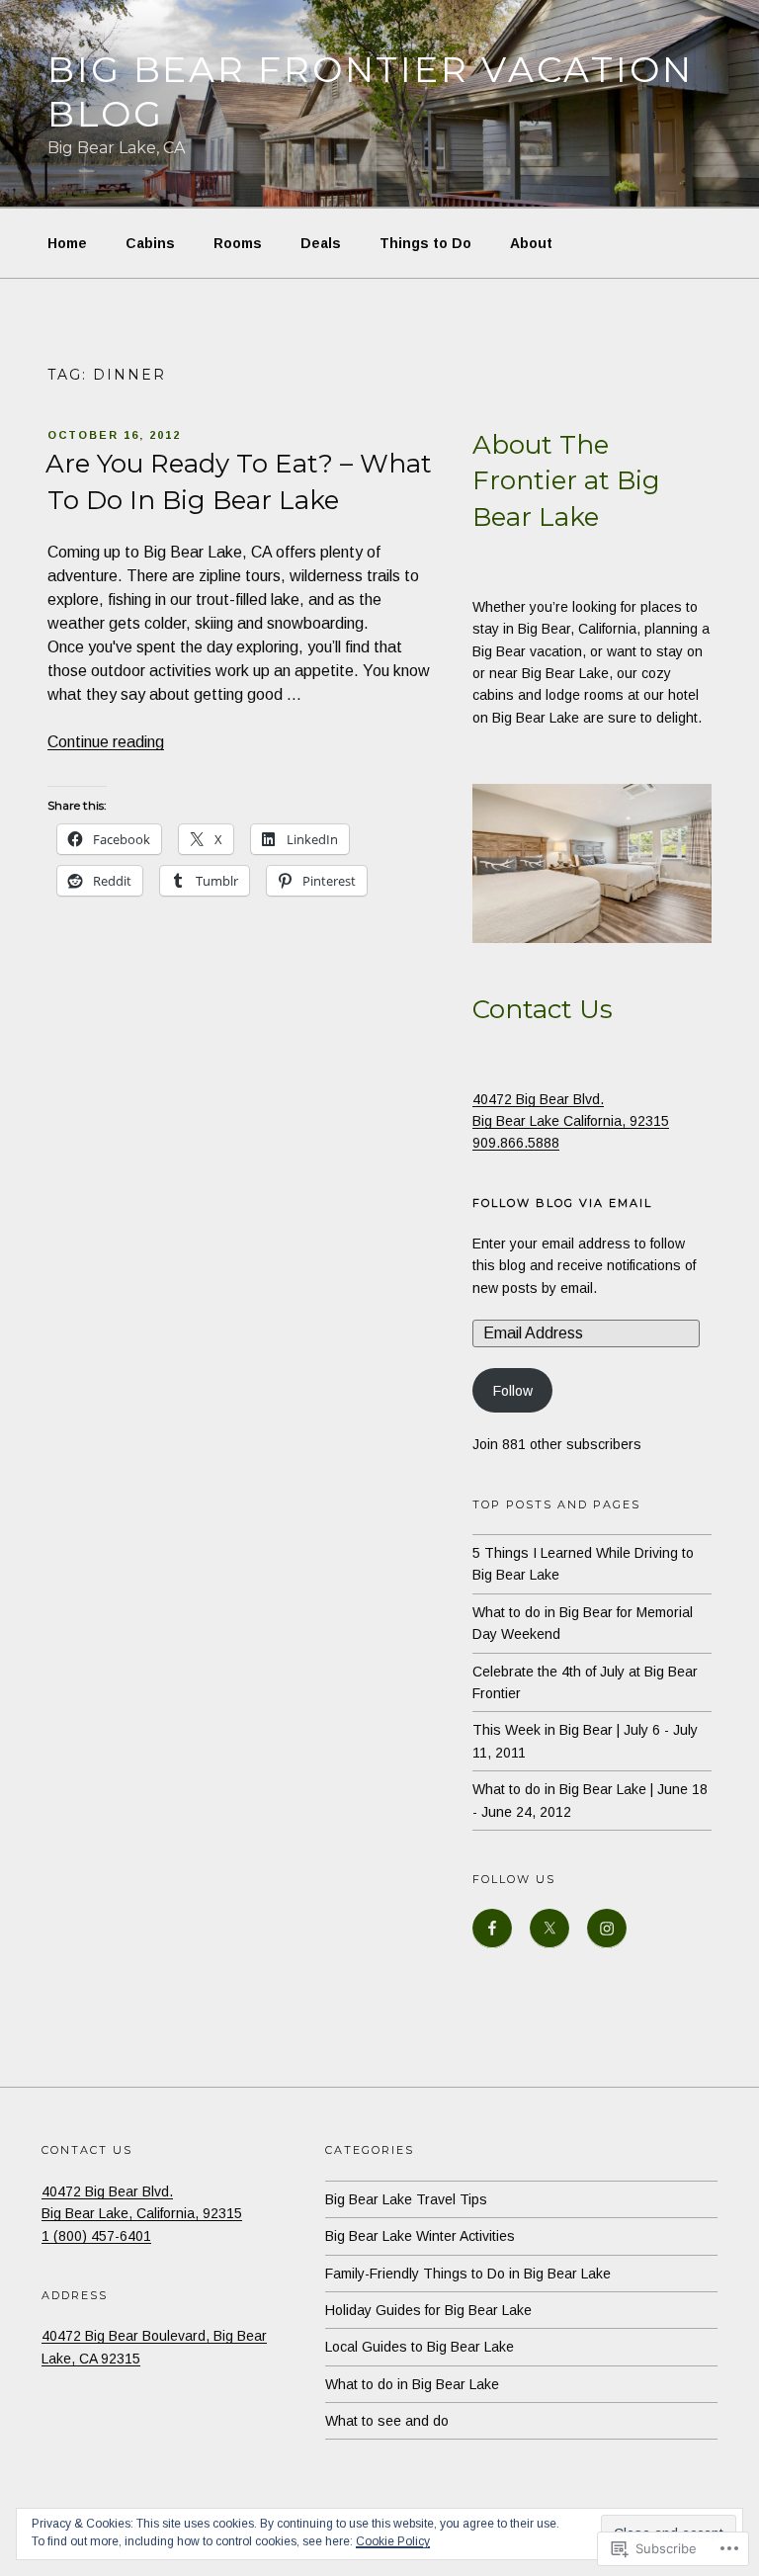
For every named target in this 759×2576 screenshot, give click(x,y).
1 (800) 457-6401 (96, 2236)
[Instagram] (607, 1929)
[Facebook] (492, 1929)
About (531, 243)
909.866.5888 (516, 1143)
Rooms (238, 243)
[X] (549, 1929)
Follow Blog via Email (562, 1203)
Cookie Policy (393, 2541)
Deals (321, 243)
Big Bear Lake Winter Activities (420, 2236)
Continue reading (106, 742)
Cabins (150, 243)
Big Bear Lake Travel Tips (406, 2199)
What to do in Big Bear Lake (412, 2384)
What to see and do (387, 2421)
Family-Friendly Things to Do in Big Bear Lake (468, 2274)
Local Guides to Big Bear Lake (420, 2347)
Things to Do (425, 243)
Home (67, 243)
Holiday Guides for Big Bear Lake (428, 2310)
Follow (513, 1391)
